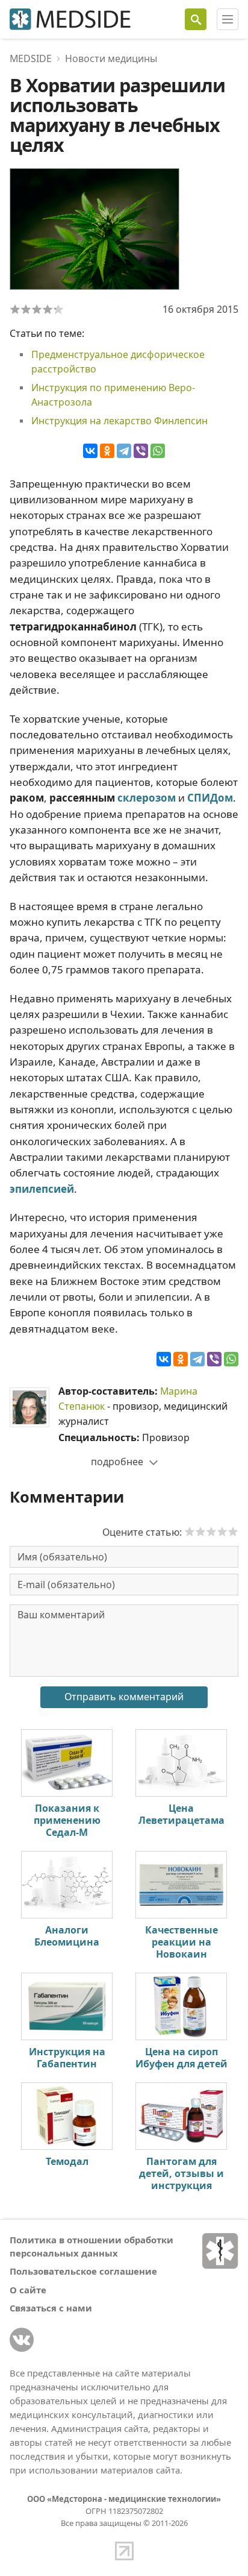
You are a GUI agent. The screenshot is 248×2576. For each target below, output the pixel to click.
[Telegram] (124, 451)
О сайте (28, 2290)
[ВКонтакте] (90, 451)
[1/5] (15, 309)
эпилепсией (42, 1189)
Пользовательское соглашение (83, 2271)
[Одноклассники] (107, 451)
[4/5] (48, 309)
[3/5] (37, 309)
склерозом (147, 798)
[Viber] (141, 451)
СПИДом (210, 798)
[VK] (22, 2340)
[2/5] (26, 309)
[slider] (211, 1531)
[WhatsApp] (158, 451)
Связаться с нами (51, 2308)
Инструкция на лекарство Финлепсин (119, 421)
